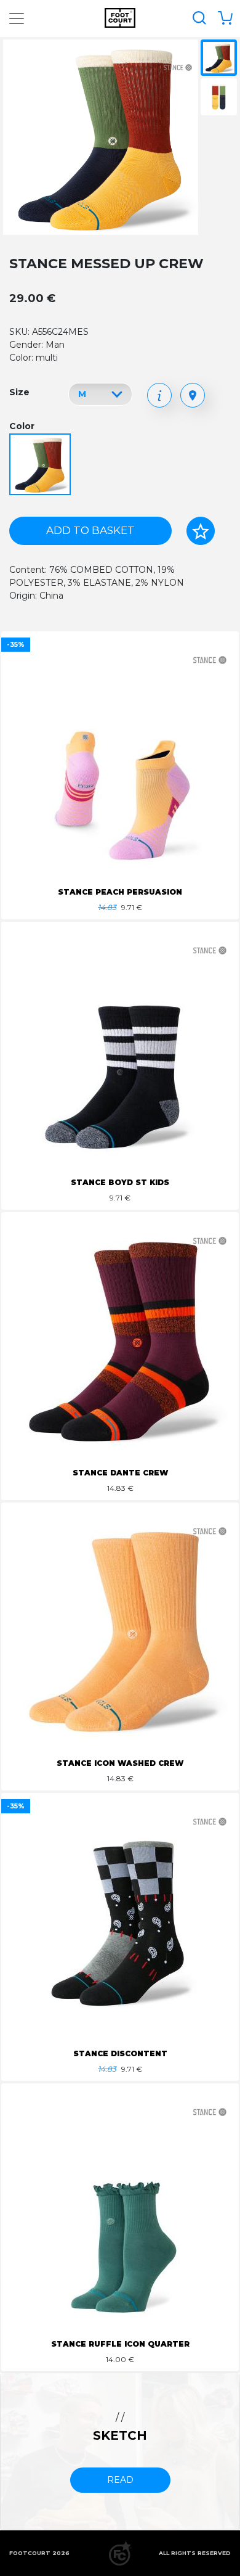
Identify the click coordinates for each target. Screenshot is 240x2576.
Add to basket (90, 530)
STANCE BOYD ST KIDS (120, 1182)
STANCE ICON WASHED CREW (120, 1763)
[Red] (42, 465)
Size (19, 392)
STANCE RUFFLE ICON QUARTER (120, 2344)
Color (22, 426)
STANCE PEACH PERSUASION (120, 892)
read (120, 2480)
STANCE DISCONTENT (120, 2053)
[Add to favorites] (201, 531)
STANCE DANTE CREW (120, 1473)
